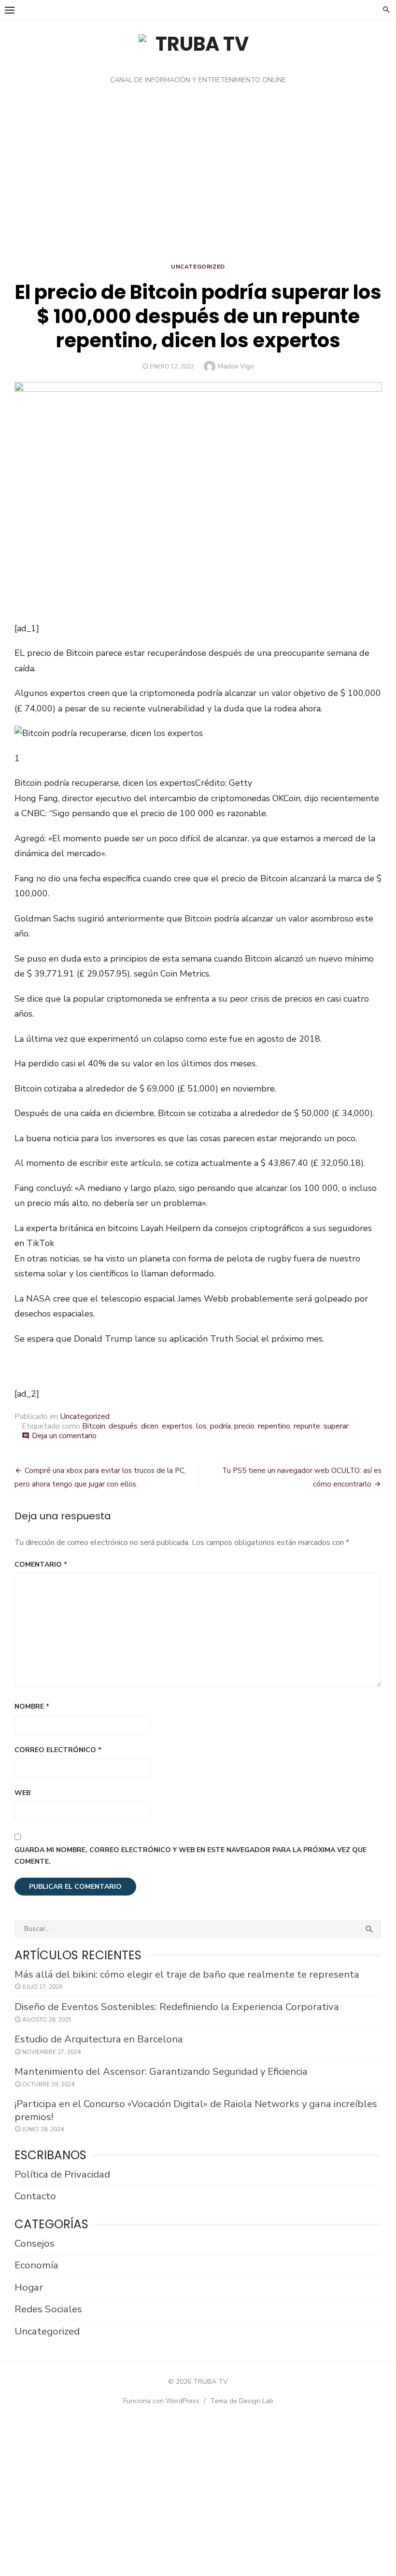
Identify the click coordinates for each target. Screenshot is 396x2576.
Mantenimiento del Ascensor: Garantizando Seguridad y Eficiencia (161, 2071)
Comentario (41, 1564)
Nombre (32, 1706)
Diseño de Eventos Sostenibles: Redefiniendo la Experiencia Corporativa (177, 2007)
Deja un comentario (64, 1436)
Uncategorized (198, 267)
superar (336, 1426)
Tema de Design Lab (242, 2401)
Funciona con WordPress (161, 2401)
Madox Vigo (236, 366)
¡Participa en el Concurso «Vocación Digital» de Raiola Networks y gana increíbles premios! (196, 2110)
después (123, 1426)
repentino (274, 1426)
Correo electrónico (58, 1750)
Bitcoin (94, 1426)
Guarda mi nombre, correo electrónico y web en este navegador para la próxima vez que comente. (191, 1856)
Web (22, 1793)
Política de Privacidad (62, 2174)
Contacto (35, 2196)
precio (244, 1426)
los (201, 1426)
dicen (150, 1426)
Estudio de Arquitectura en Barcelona (99, 2039)
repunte (307, 1426)
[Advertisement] (198, 176)
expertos (177, 1426)
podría (220, 1426)
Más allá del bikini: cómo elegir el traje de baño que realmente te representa (187, 1974)
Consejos (35, 2243)
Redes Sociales (48, 2309)
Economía (36, 2265)
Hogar (29, 2287)
